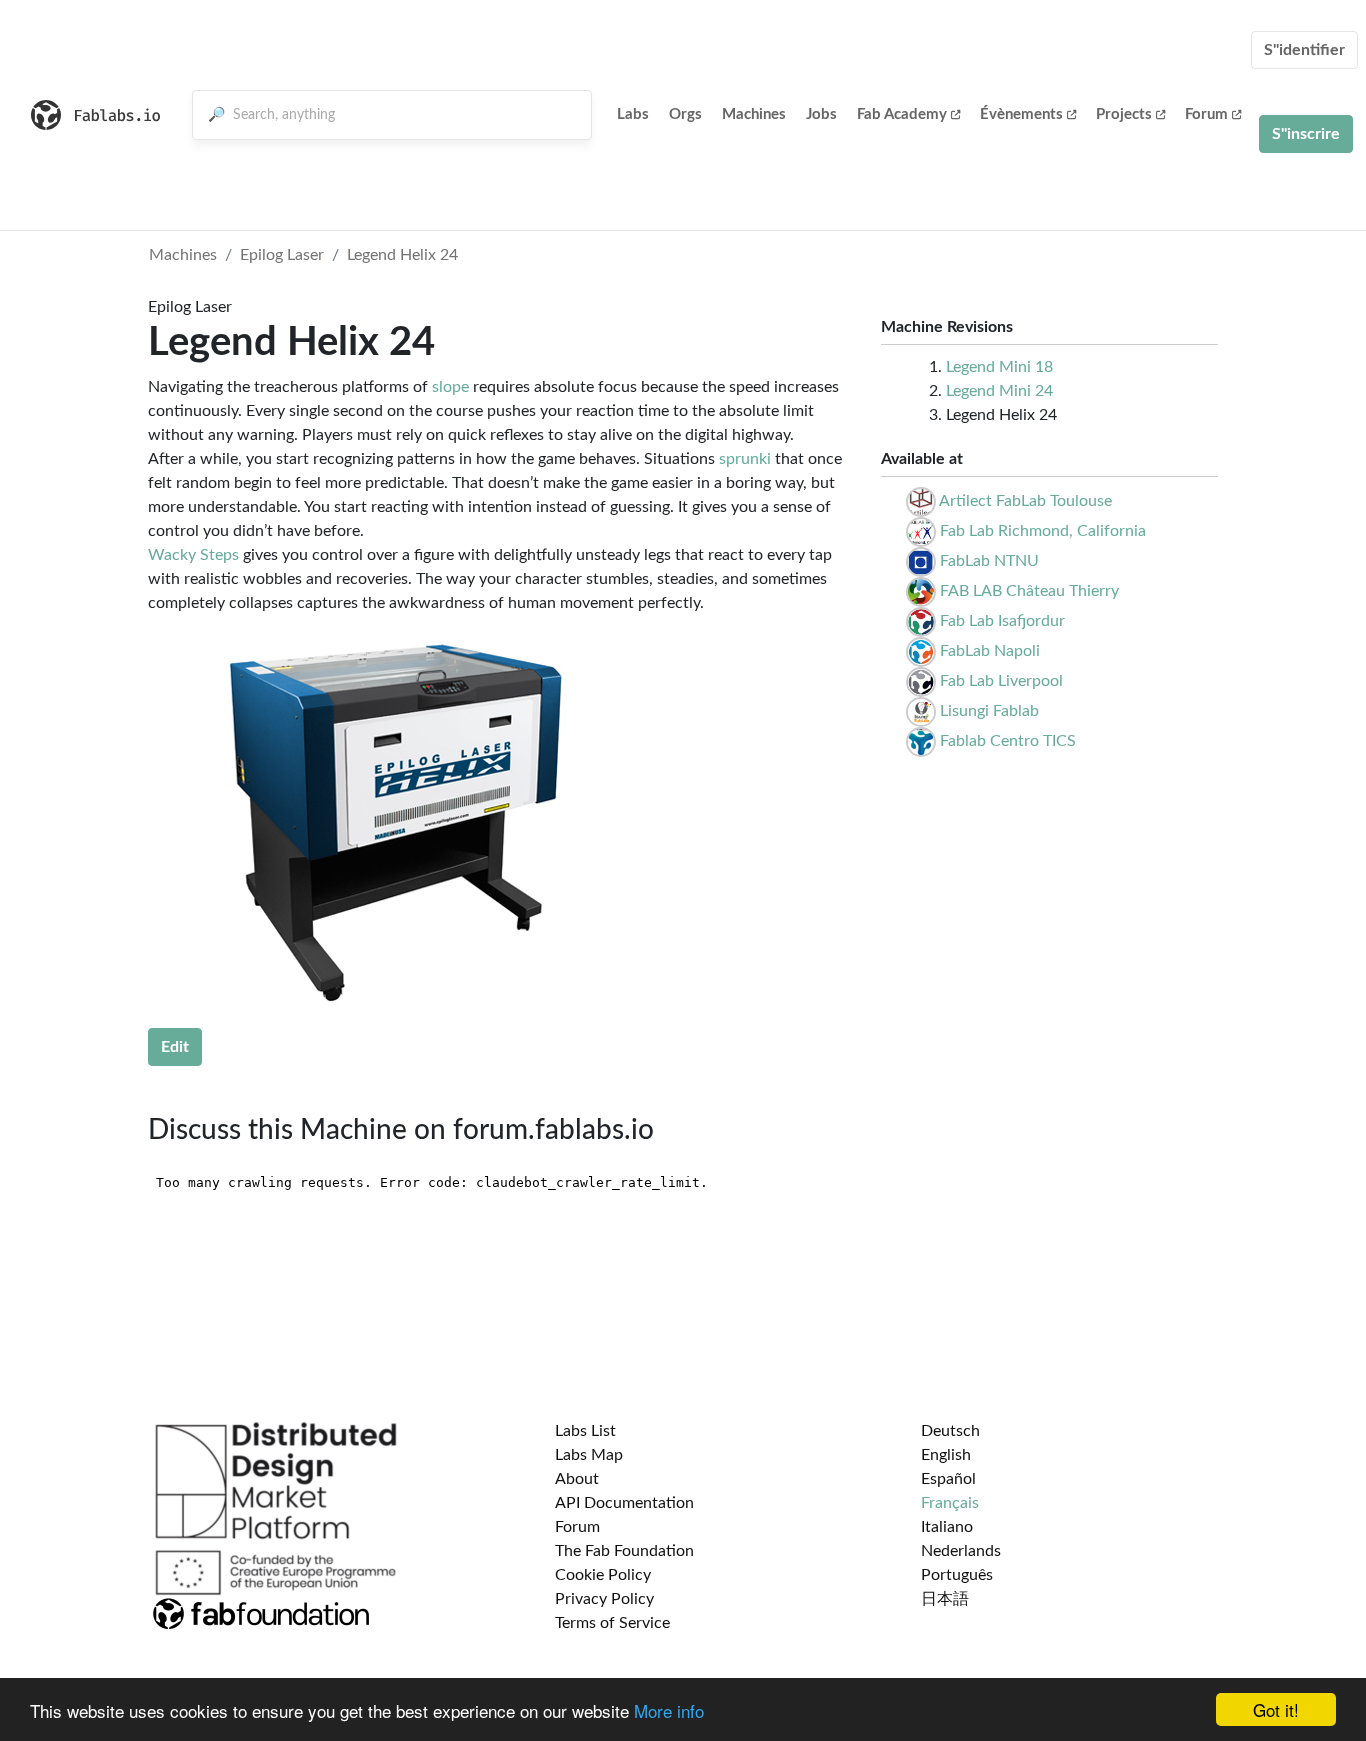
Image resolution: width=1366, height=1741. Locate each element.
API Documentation (624, 1503)
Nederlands (961, 1551)
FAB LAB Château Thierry (1029, 591)
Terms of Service (612, 1623)
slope (450, 387)
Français (950, 1503)
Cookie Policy (603, 1575)
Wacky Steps (193, 555)
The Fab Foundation (624, 1551)
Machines (754, 114)
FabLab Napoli (990, 651)
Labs (633, 114)
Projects (1124, 114)
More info (669, 1710)
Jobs (821, 114)
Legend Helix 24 (402, 255)
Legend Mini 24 (999, 391)
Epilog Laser (282, 255)
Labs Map (589, 1455)
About (577, 1479)
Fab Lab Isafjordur (1002, 621)
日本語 (945, 1599)
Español (948, 1479)
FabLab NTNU (989, 561)
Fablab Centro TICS (1008, 741)
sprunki (745, 459)
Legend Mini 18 (999, 367)
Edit (175, 1047)
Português (957, 1575)
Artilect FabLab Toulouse (1025, 501)
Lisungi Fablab (989, 711)
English (946, 1455)
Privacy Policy (604, 1599)
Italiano (947, 1527)
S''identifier (1304, 50)
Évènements (1021, 114)
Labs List (585, 1431)
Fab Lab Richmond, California (1043, 531)
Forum (1206, 114)
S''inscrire (1306, 134)
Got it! (1276, 1709)
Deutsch (950, 1431)
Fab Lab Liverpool (1001, 681)
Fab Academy (902, 114)
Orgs (685, 114)
